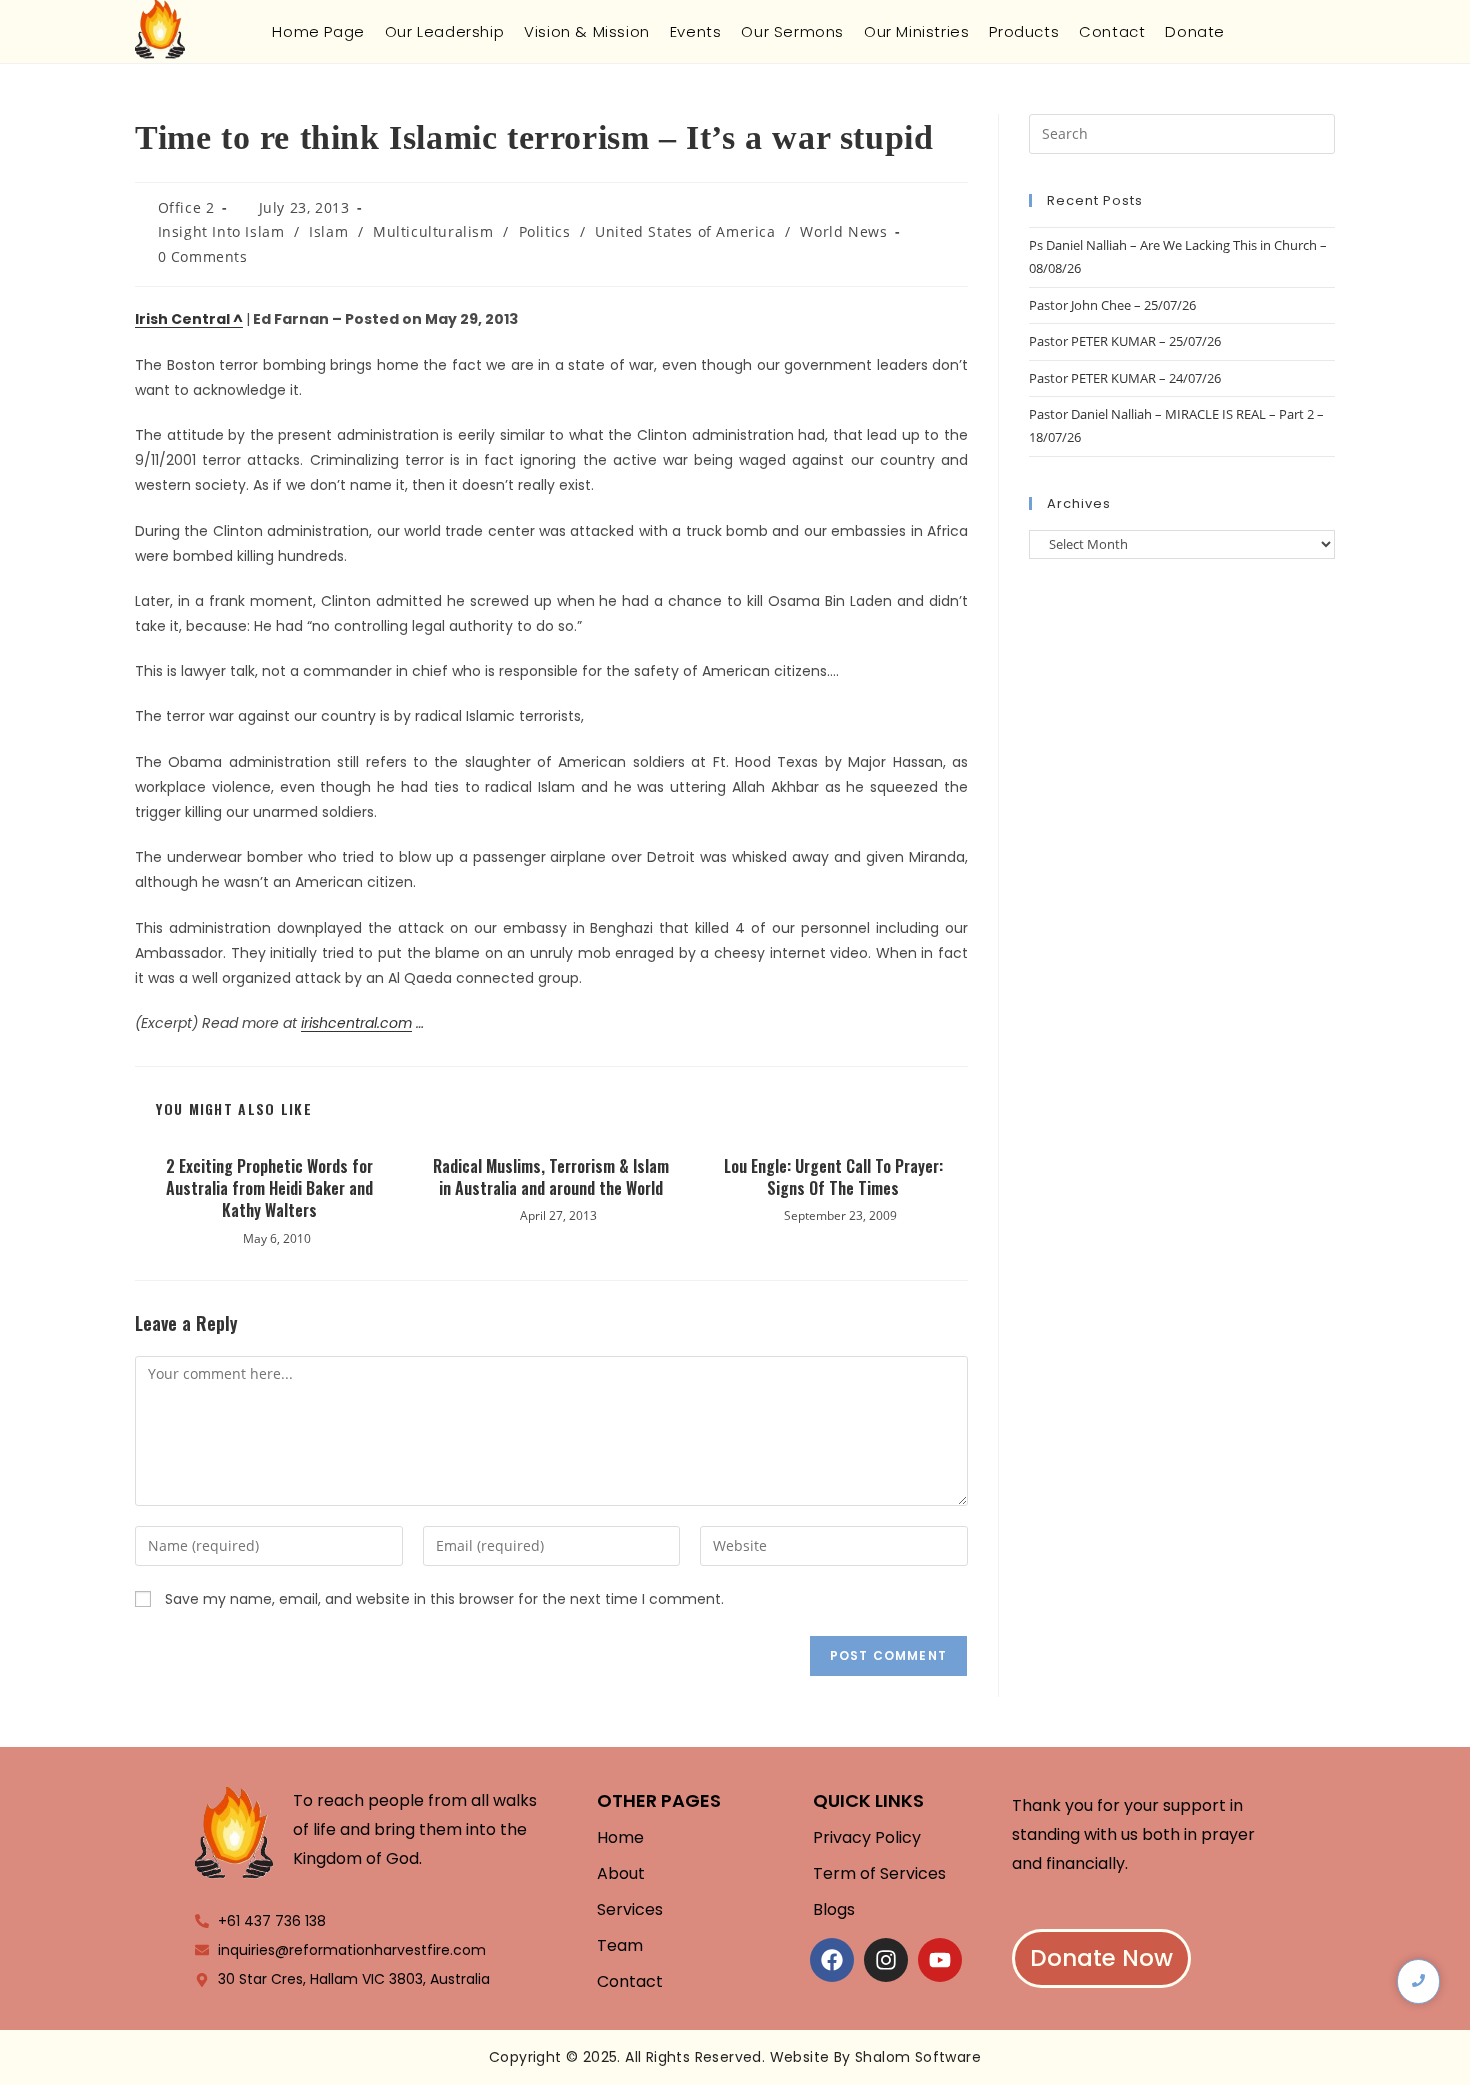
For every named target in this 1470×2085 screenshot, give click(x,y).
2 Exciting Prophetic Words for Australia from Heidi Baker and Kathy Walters (269, 1188)
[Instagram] (886, 1960)
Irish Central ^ (189, 319)
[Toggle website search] (1251, 31)
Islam (328, 231)
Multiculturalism (433, 231)
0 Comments (203, 256)
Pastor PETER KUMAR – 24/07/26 (1125, 378)
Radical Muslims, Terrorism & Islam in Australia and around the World (551, 1177)
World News (843, 231)
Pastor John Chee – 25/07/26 (1112, 305)
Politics (545, 231)
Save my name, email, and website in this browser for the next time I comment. (444, 1599)
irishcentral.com (356, 1023)
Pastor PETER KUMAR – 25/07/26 (1125, 341)
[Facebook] (832, 1960)
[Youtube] (940, 1960)
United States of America (685, 231)
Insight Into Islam (221, 231)
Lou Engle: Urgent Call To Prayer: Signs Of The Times (833, 1177)
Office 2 (186, 207)
